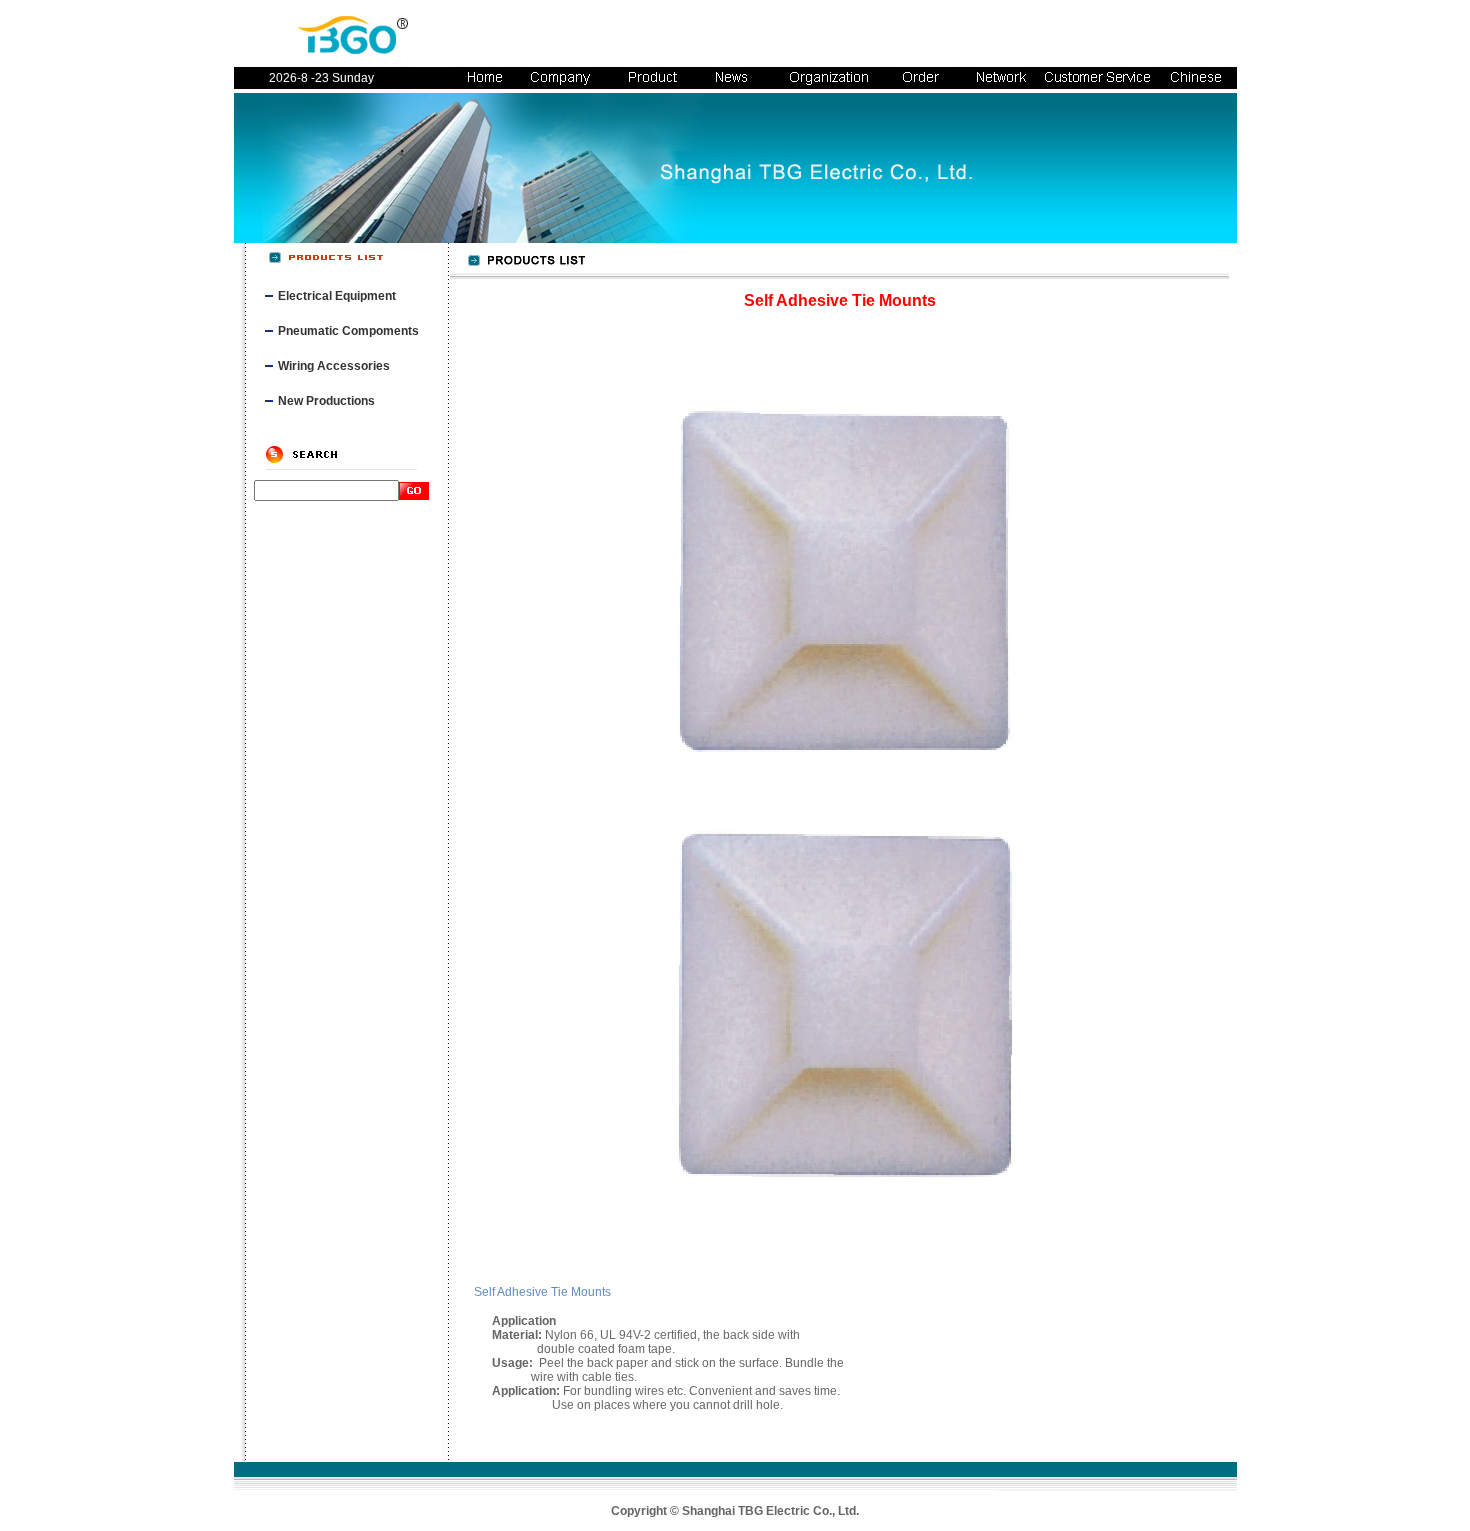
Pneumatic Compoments (348, 331)
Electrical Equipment (337, 296)
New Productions (326, 401)
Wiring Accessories (334, 366)
